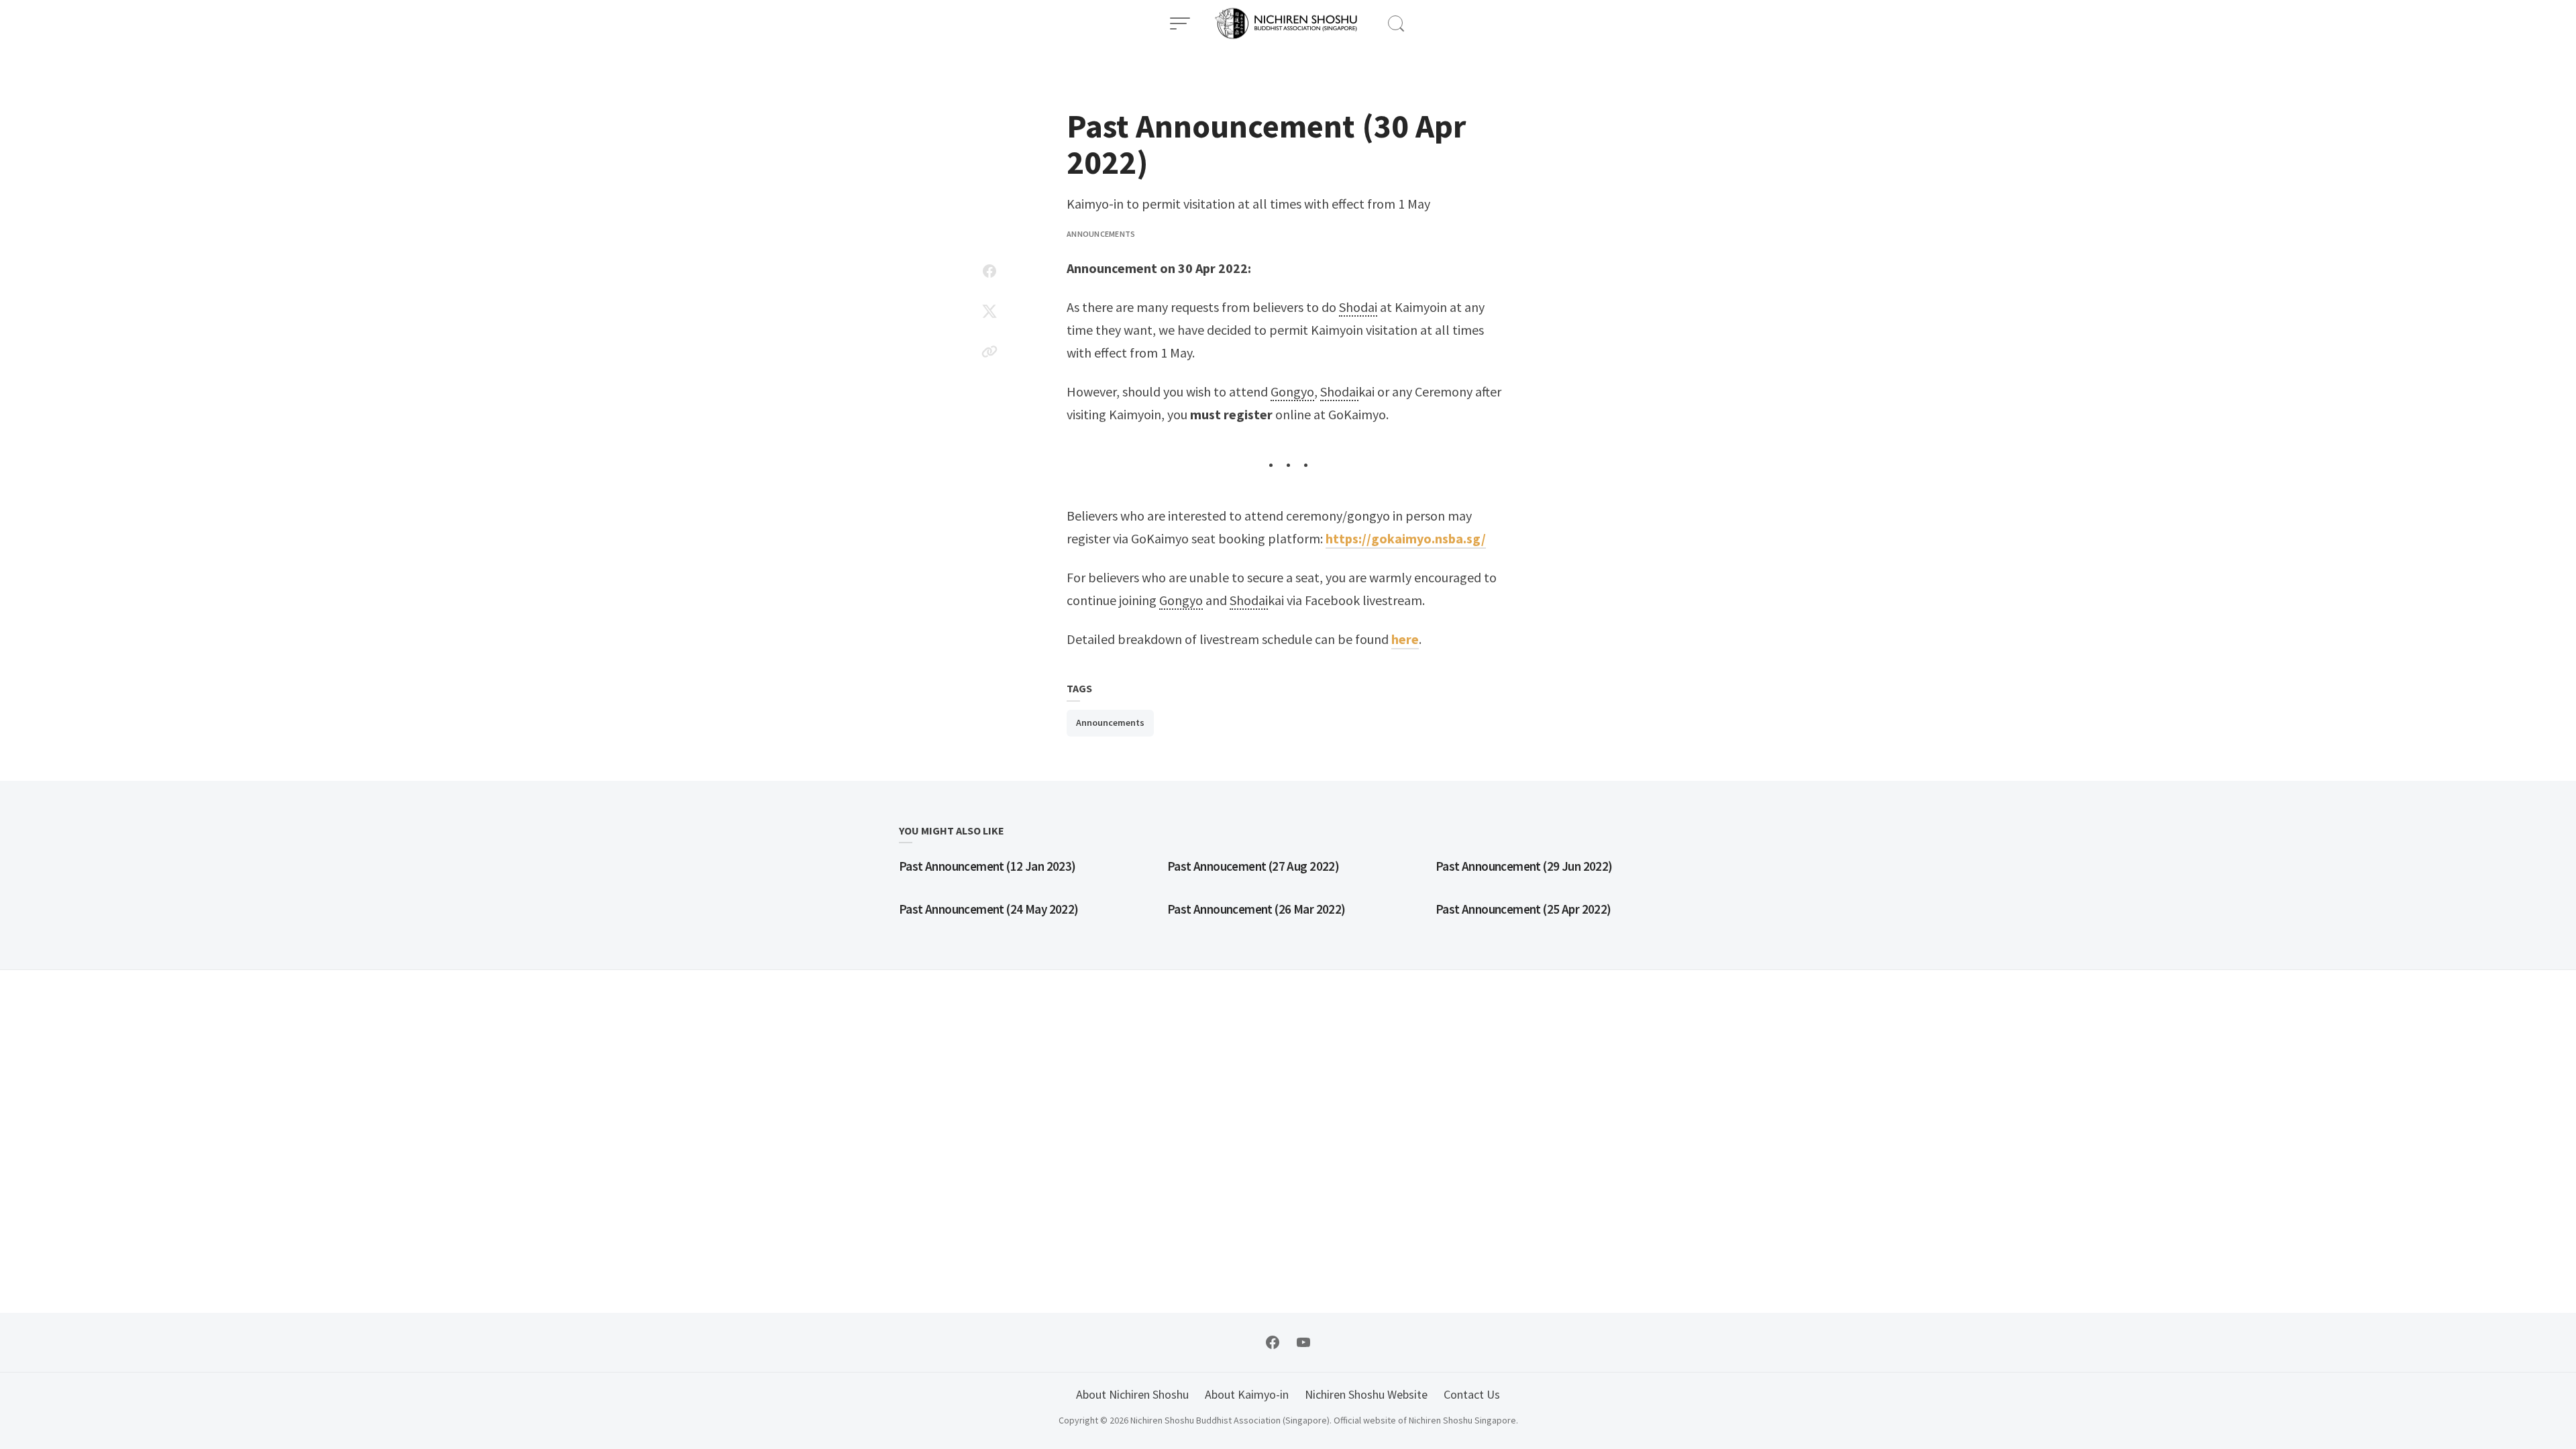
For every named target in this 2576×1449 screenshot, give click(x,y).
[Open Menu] (1180, 23)
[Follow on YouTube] (1303, 1342)
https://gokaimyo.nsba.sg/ (1406, 538)
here (1405, 639)
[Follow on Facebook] (1273, 1342)
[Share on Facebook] (989, 271)
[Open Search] (1396, 23)
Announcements (1101, 234)
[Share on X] (989, 311)
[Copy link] (989, 352)
